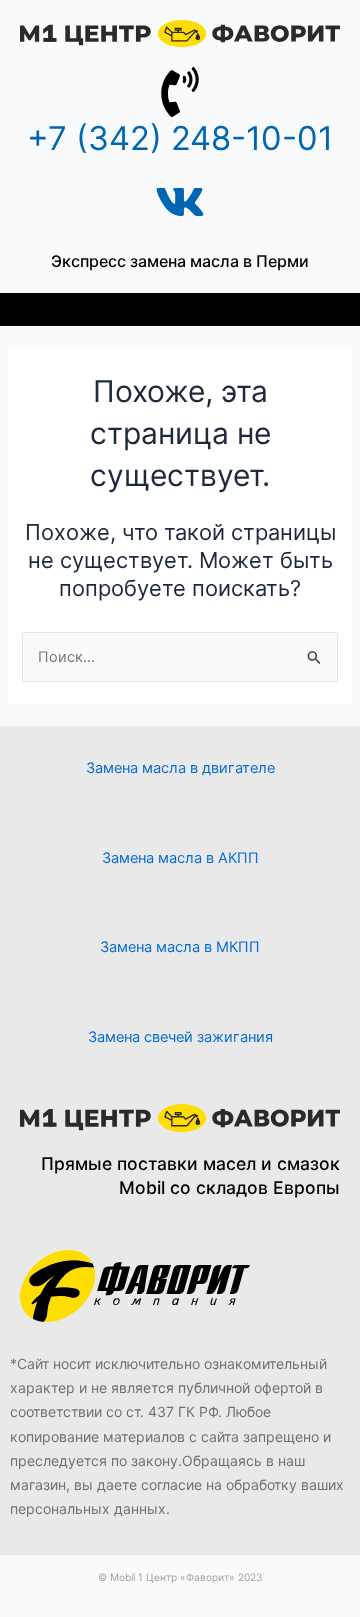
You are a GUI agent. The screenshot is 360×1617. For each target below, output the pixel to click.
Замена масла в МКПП (180, 947)
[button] (180, 309)
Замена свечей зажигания (180, 1037)
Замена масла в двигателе (180, 768)
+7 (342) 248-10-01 (180, 138)
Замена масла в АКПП (180, 858)
